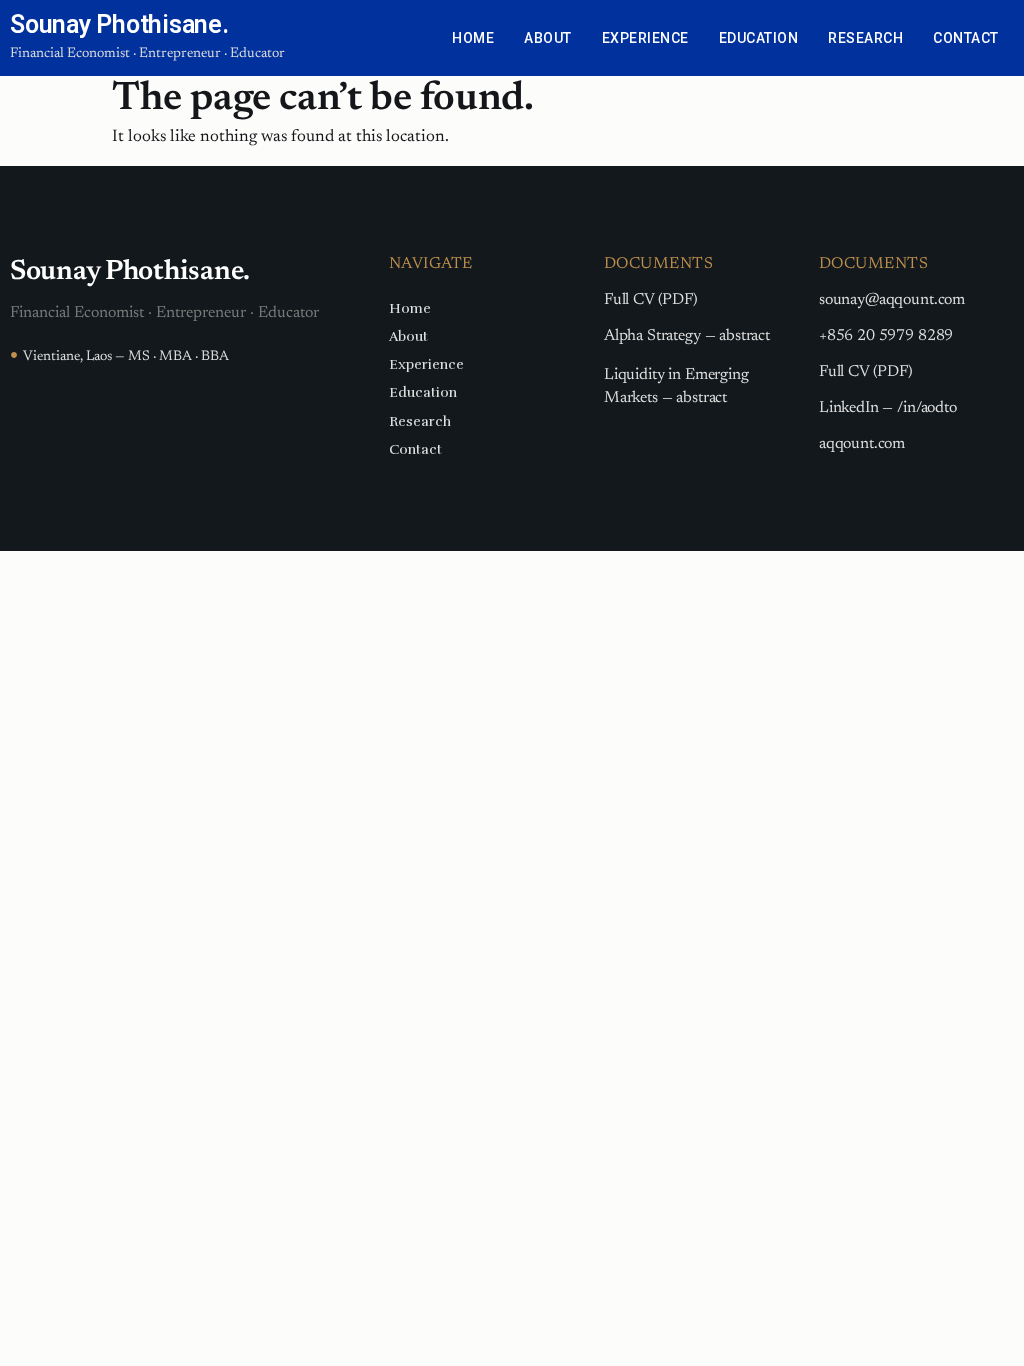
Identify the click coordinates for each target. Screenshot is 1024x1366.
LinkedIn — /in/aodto (888, 408)
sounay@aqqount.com (892, 300)
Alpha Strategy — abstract (687, 336)
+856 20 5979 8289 (886, 336)
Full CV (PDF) (651, 300)
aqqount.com (862, 444)
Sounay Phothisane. (119, 24)
